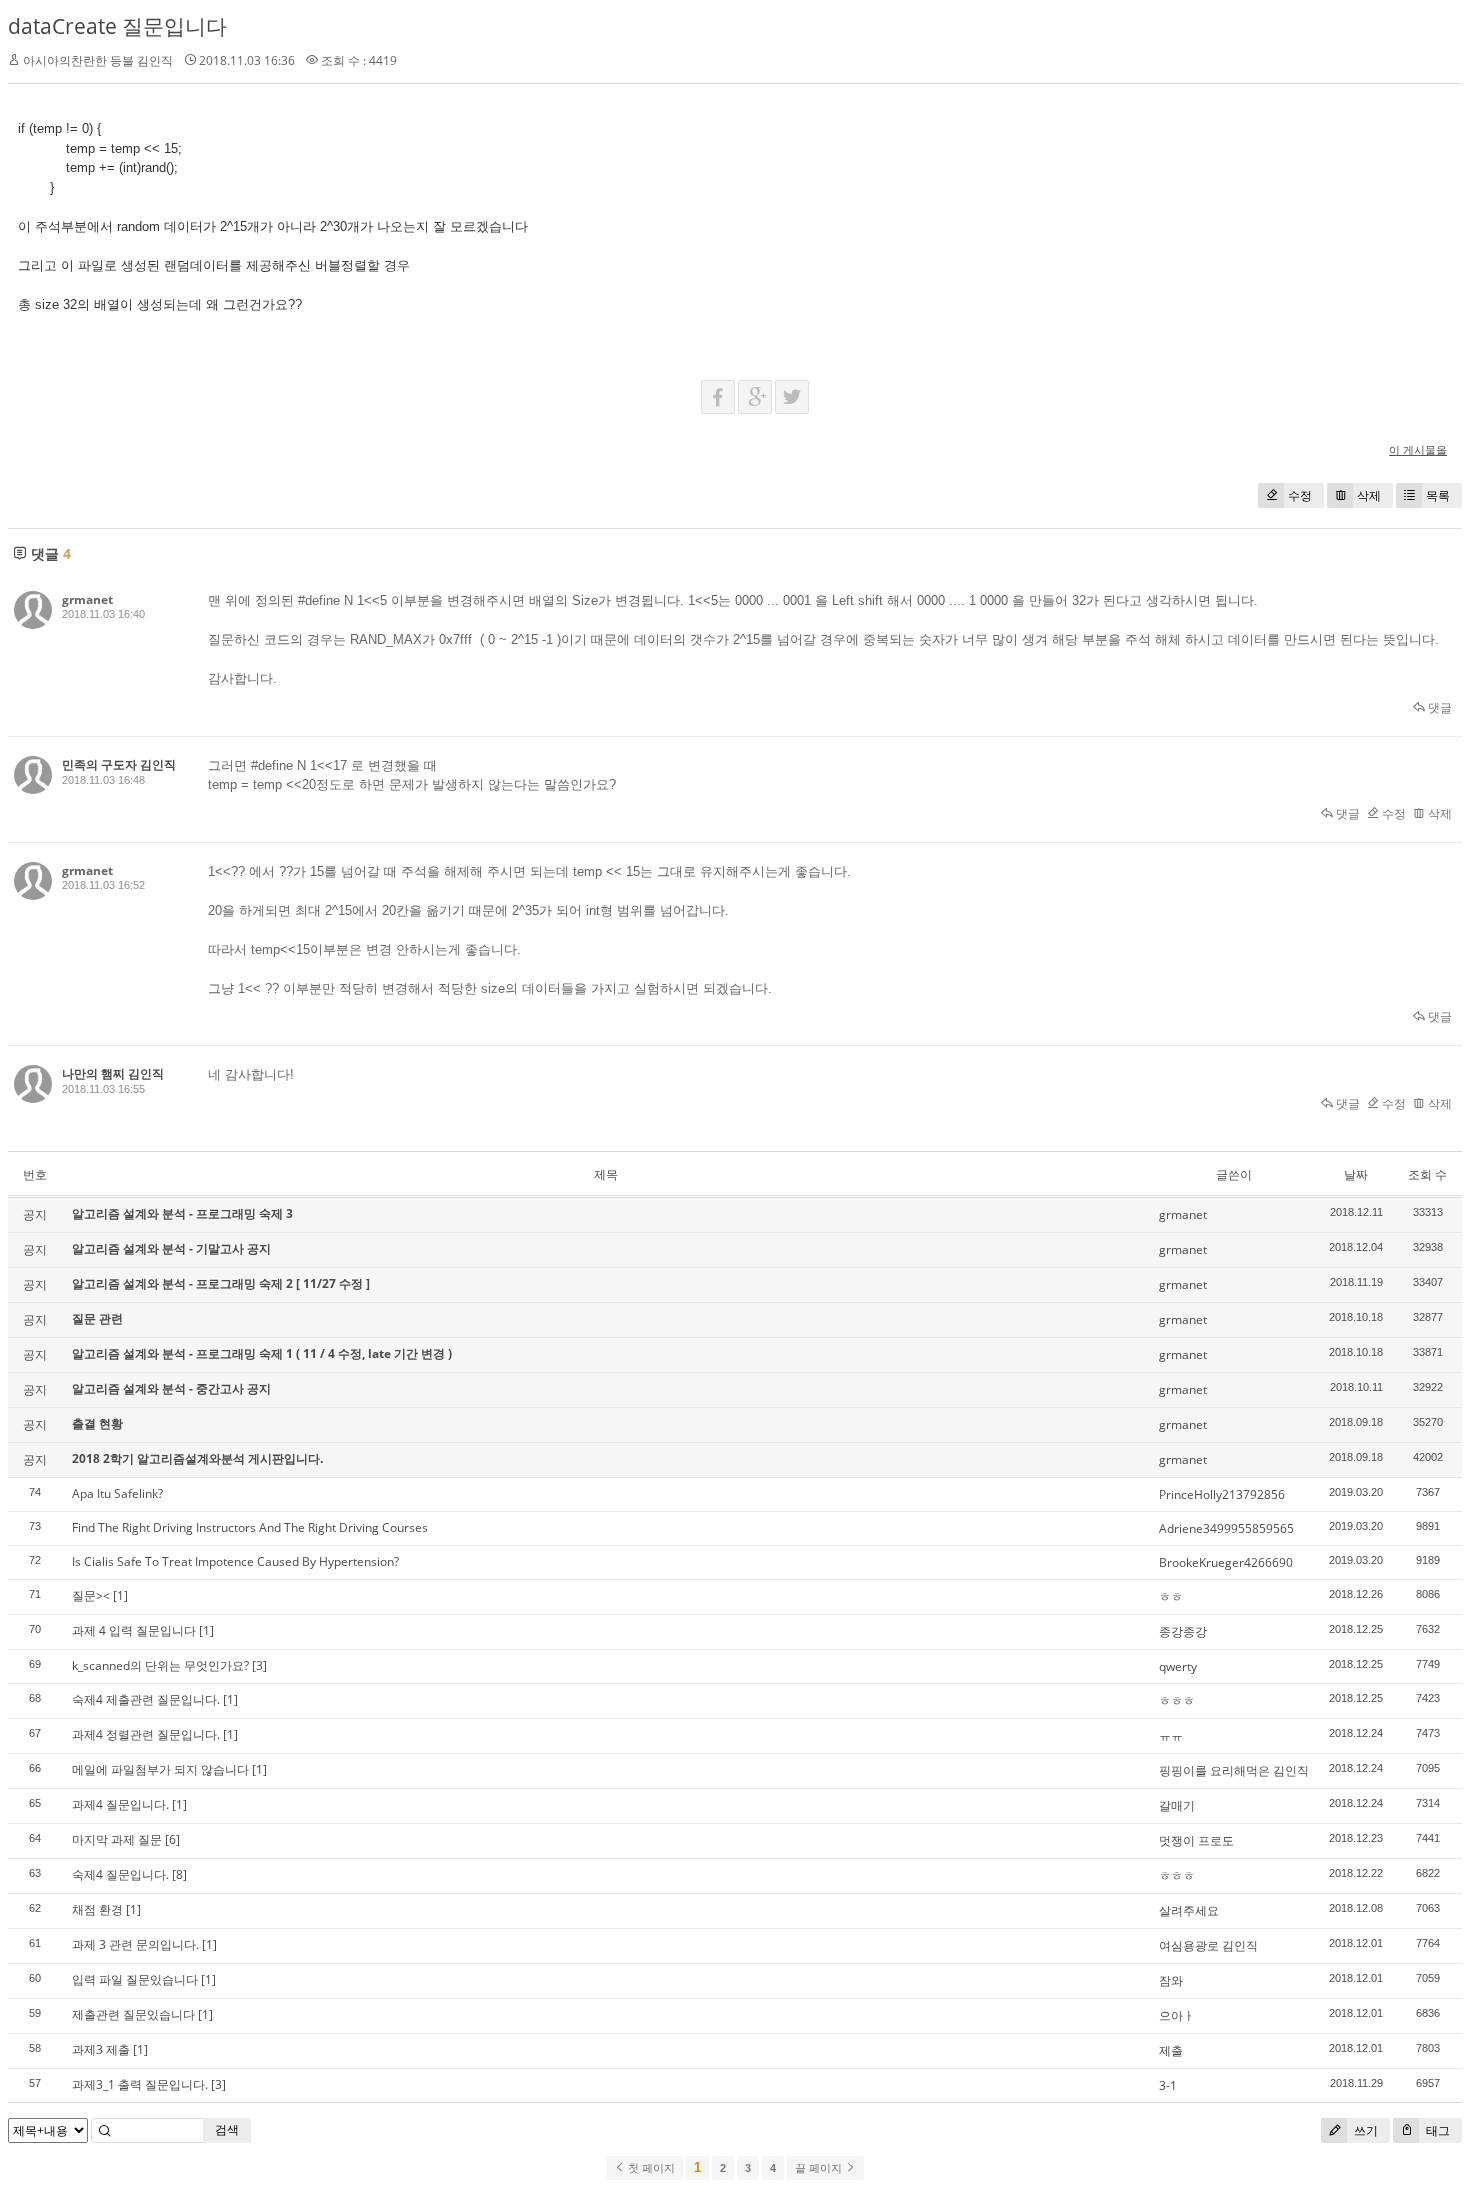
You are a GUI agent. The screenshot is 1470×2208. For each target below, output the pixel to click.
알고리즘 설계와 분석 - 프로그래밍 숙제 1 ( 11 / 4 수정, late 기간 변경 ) (262, 1353)
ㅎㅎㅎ (1177, 1700)
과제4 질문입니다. (120, 1804)
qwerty (1178, 1666)
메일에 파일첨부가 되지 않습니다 (160, 1769)
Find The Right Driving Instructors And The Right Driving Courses (250, 1527)
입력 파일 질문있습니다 (135, 1979)
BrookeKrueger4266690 (1226, 1562)
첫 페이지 (650, 2168)
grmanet (87, 599)
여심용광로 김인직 (1208, 1945)
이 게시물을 (1418, 449)
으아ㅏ (1177, 2015)
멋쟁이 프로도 (1196, 1840)
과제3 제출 (101, 2049)
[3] (259, 1665)
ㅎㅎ (1171, 1596)
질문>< (91, 1595)
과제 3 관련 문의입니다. (135, 1944)
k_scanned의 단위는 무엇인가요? (160, 1665)
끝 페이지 (820, 2168)
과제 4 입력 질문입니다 (134, 1630)
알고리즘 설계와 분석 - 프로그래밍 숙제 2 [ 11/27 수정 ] (221, 1283)
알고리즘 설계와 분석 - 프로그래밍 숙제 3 (182, 1213)
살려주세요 (1189, 1910)
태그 (1436, 2130)
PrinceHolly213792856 (1222, 1494)
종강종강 (1183, 1631)
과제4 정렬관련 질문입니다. (146, 1734)
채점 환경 (97, 1909)
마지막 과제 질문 (117, 1839)
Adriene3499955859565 (1226, 1528)
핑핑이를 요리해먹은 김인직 (1234, 1770)
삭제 (1369, 495)
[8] (179, 1874)
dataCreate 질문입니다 (117, 26)
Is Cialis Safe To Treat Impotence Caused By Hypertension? (235, 1561)
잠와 (1171, 1980)
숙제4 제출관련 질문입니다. (146, 1699)
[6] (172, 1839)
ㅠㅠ (1171, 1735)
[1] (120, 1595)
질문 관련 (97, 1318)
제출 (1171, 2050)
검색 (227, 2129)
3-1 (1168, 2085)
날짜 (1356, 1174)
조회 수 (1427, 1174)
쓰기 (1364, 2130)
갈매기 (1177, 1805)
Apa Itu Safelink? (117, 1493)
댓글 (1438, 707)
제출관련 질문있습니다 (133, 2014)
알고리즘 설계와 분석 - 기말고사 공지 (171, 1248)
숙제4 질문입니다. (120, 1874)
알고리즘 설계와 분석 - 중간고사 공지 (171, 1388)
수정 (1300, 495)
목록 (1438, 495)
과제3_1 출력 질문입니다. (140, 2084)
